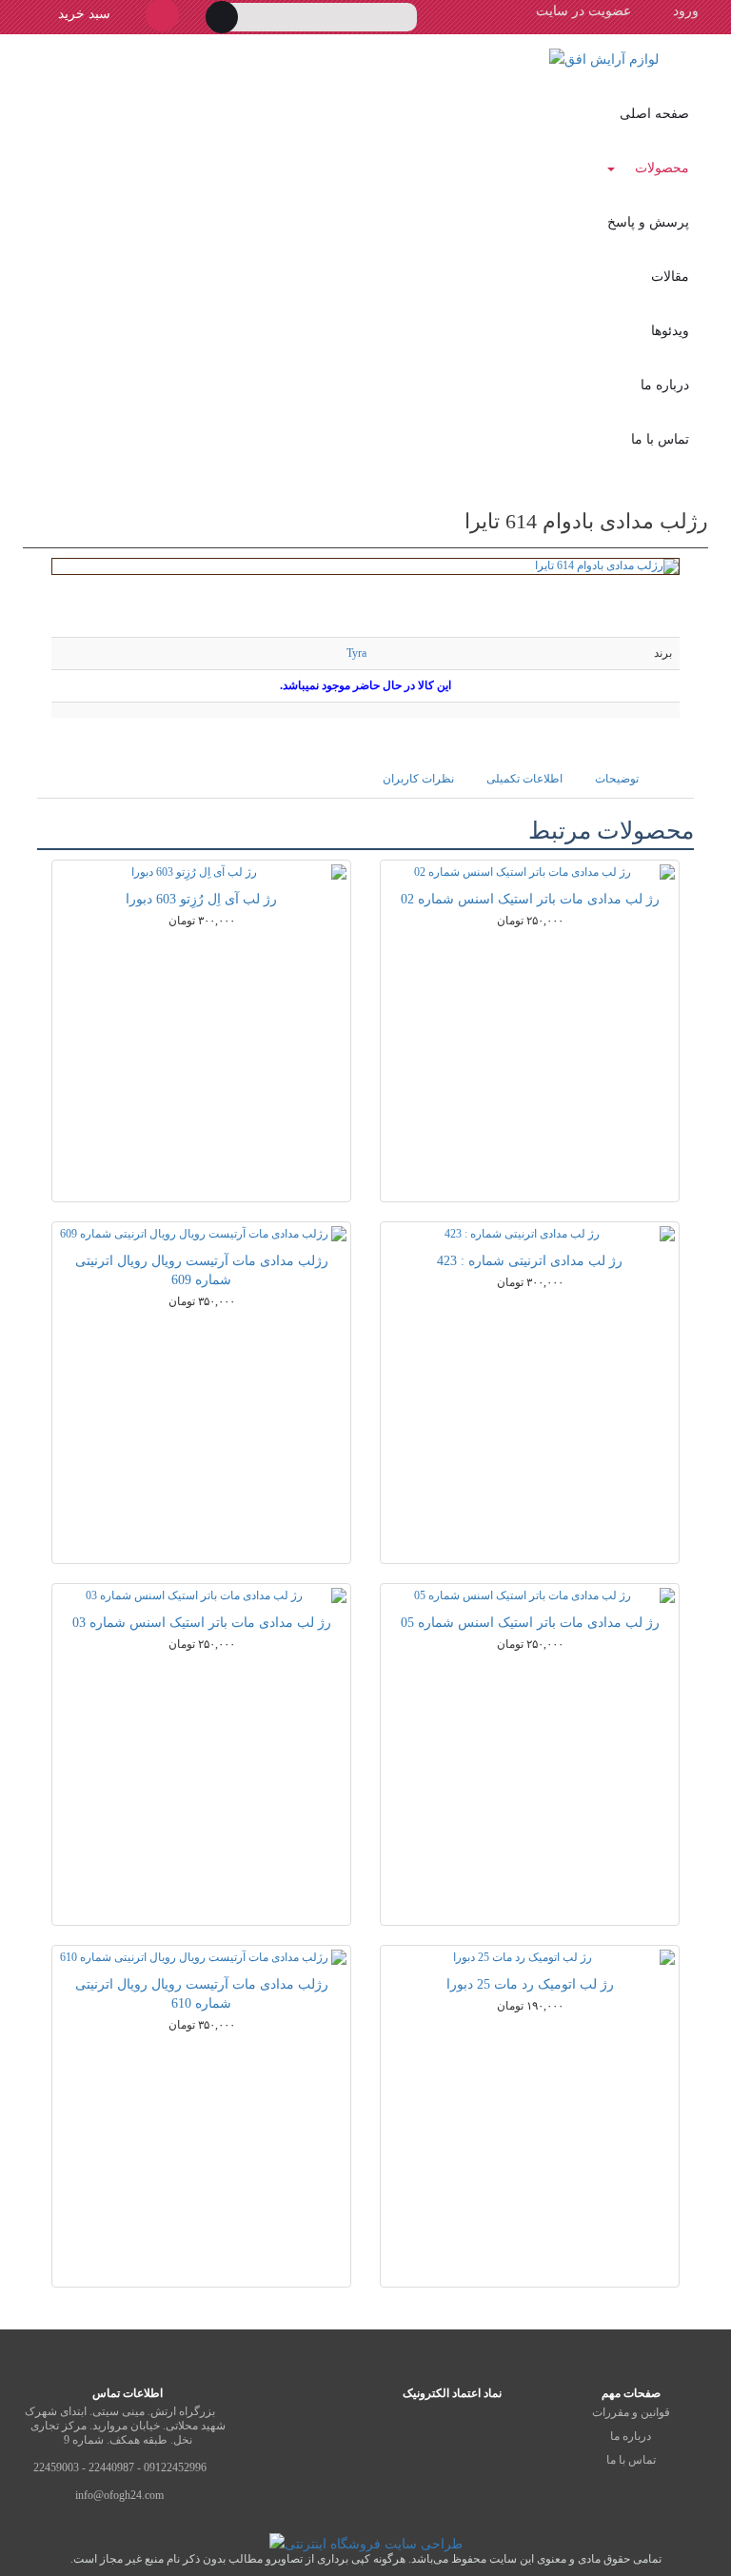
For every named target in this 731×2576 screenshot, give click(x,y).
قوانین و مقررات (631, 2412)
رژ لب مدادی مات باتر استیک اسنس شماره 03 (202, 1623)
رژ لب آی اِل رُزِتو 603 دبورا (201, 899)
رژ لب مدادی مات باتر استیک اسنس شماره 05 (530, 1623)
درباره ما (665, 385)
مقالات (670, 277)
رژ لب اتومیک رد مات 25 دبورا (530, 1984)
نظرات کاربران (418, 779)
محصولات (662, 168)
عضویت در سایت (583, 11)
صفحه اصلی (654, 114)
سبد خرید (82, 14)
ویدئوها (670, 331)
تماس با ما (660, 439)
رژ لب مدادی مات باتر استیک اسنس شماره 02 (530, 899)
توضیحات (617, 779)
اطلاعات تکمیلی (524, 779)
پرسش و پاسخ (648, 222)
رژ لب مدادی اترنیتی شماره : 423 (530, 1261)
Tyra (356, 653)
